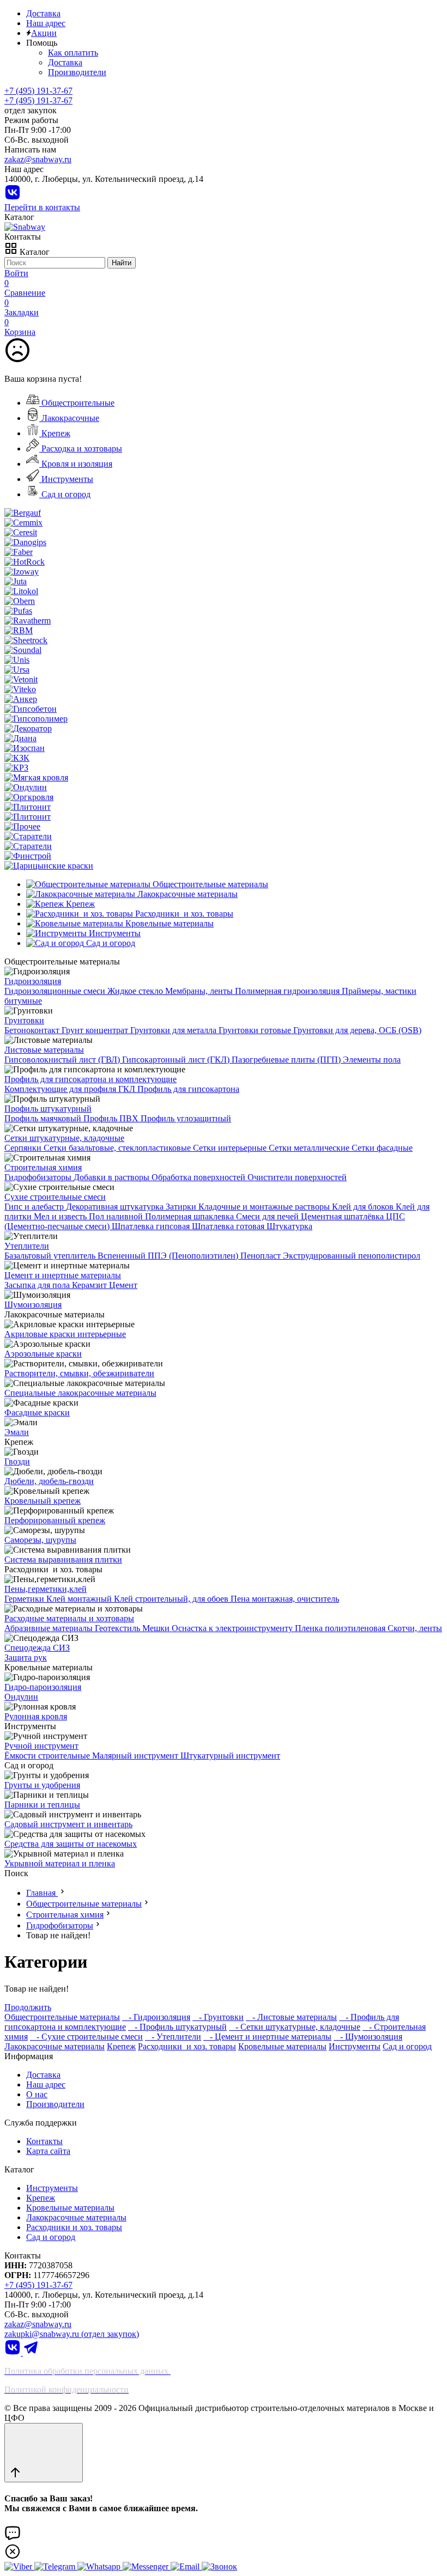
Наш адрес (46, 23)
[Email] (186, 2566)
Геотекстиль (119, 1628)
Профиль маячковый (44, 1118)
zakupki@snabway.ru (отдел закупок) (72, 2334)
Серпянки (24, 1148)
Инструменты (66, 479)
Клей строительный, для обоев (172, 1599)
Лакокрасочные (69, 418)
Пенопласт (262, 1256)
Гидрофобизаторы (39, 1177)
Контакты (44, 2141)
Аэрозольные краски (43, 1354)
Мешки (157, 1628)
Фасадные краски (37, 1412)
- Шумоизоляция (368, 2037)
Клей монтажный (80, 1599)
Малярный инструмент (136, 1756)
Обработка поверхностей (200, 1177)
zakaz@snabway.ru (38, 159)
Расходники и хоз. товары (187, 2046)
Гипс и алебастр (35, 1207)
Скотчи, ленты (415, 1628)
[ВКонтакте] (13, 197)
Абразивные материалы (50, 1628)
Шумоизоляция (33, 1305)
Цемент (123, 1285)
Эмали (17, 1432)
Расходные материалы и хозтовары (69, 1618)
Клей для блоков (364, 1207)
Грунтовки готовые (256, 1030)
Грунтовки (24, 1020)
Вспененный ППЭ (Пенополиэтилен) (169, 1256)
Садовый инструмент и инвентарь (68, 1824)
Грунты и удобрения (42, 1785)
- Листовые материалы (291, 2017)
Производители (77, 72)
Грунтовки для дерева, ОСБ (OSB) (357, 1030)
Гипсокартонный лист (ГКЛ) (177, 1060)
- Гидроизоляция (156, 2017)
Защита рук (26, 1658)
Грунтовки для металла (174, 1030)
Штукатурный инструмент (230, 1756)
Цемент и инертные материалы (63, 1275)
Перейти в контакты (42, 207)
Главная (42, 1893)
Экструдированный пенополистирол (352, 1256)
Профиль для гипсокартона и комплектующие (90, 1079)
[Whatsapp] (100, 2566)
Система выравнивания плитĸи (63, 1559)
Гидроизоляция (33, 981)
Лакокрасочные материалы (55, 2046)
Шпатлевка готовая (229, 1226)
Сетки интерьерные (231, 1148)
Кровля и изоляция (76, 464)
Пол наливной (117, 1216)
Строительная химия (43, 1167)
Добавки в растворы (113, 1177)
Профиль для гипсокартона (188, 1089)
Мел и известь (61, 1216)
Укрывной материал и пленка (60, 1863)
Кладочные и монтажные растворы (265, 1207)
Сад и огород (65, 494)
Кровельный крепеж (43, 1501)
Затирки (182, 1207)
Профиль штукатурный (48, 1109)
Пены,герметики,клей (46, 1589)
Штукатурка (289, 1226)
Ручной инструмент (41, 1746)
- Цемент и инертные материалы (267, 2037)
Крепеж (55, 433)
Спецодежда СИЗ (37, 1648)
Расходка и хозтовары (81, 448)
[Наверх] (44, 2453)
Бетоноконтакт (33, 1030)
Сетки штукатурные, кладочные (64, 1138)
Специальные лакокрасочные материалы (80, 1393)
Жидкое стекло (136, 991)
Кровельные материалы (282, 2046)
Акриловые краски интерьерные (65, 1334)
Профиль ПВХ (112, 1118)
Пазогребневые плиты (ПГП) (287, 1060)
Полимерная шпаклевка (191, 1216)
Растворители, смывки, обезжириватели (79, 1373)
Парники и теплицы (42, 1805)
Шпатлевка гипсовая (152, 1226)
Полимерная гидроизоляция (288, 991)
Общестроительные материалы (84, 1904)
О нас (37, 2094)
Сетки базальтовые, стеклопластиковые (118, 1148)
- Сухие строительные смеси (86, 2037)
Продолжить (28, 2007)
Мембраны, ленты (200, 991)
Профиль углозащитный (186, 1118)
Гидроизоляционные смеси (56, 991)
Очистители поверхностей (297, 1177)
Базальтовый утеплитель (51, 1256)
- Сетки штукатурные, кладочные (295, 2027)
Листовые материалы (44, 1050)
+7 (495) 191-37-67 (38, 100)
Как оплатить (73, 53)
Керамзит (90, 1285)
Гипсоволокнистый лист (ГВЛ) (63, 1060)
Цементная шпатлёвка (343, 1216)
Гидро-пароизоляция (43, 1687)
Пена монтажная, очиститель (285, 1599)
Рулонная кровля (36, 1716)
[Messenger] (147, 2566)
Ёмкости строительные (48, 1756)
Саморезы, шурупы (40, 1540)
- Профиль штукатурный (177, 2027)
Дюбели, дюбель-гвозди (49, 1481)
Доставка (43, 13)
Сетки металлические (310, 1148)
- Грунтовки (218, 2017)
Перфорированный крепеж (55, 1520)
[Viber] (19, 2566)
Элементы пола (372, 1060)
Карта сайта (48, 2151)
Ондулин (21, 1697)
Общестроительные (77, 403)
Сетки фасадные (382, 1148)
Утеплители (27, 1246)
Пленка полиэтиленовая (341, 1628)
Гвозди (17, 1461)
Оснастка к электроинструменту (233, 1628)
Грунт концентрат (96, 1030)
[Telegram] (31, 2352)
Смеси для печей (268, 1216)
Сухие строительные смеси (55, 1197)
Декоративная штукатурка (116, 1207)
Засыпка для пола (38, 1285)
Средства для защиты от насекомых (71, 1844)
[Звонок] (219, 2566)
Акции (44, 33)
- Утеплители (173, 2037)
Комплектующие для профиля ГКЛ (71, 1089)
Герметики (25, 1599)
